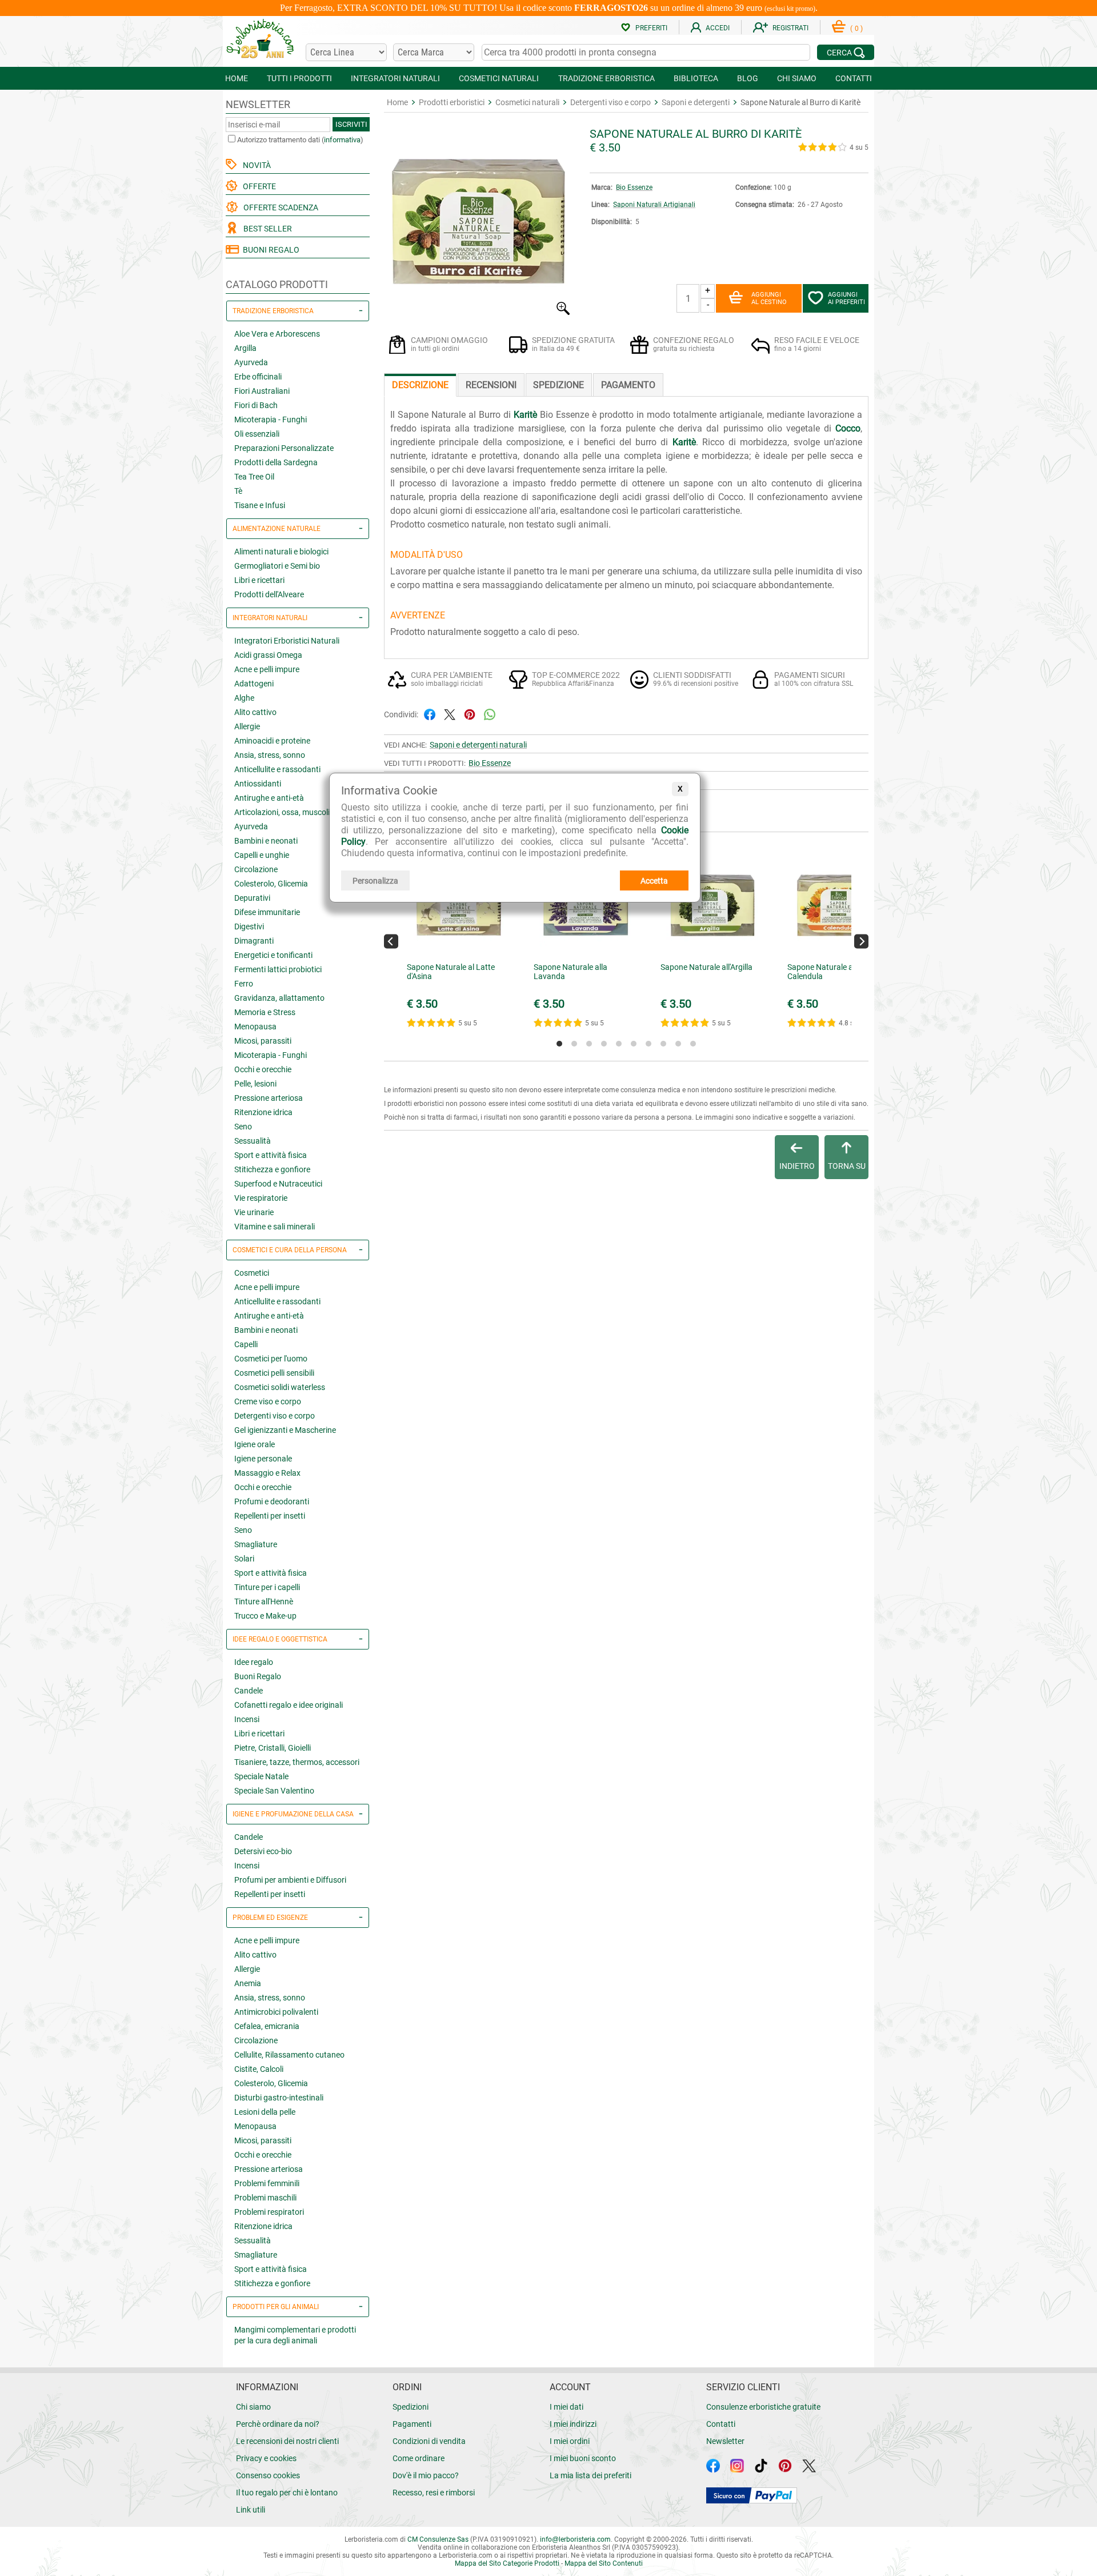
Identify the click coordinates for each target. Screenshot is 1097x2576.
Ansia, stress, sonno (270, 755)
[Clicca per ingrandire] (478, 312)
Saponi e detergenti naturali (478, 745)
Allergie (247, 726)
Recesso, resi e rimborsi (434, 2493)
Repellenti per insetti (270, 1516)
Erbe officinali (258, 377)
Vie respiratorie (261, 1198)
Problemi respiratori (269, 2212)
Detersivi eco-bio (263, 1851)
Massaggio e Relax (267, 1473)
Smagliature (256, 1544)
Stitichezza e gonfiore (272, 1169)
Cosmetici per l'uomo (271, 1359)
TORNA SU (847, 1166)
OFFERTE (258, 186)
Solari (244, 1559)
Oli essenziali (257, 434)
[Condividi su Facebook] (430, 714)
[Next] (861, 941)
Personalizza (375, 881)
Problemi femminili (267, 2183)
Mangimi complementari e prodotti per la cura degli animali (295, 2335)
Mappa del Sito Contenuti (604, 2563)
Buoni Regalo (258, 1676)
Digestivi (249, 926)
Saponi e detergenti (696, 102)
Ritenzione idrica (263, 1112)
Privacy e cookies (266, 2458)
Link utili (251, 2510)
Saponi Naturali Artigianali (654, 205)
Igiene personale (263, 1459)
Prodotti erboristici (452, 102)
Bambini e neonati (266, 841)
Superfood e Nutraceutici (278, 1184)
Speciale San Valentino (274, 1791)
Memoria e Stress (265, 1012)
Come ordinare (419, 2458)
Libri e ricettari (259, 580)
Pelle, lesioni (255, 1084)
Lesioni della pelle (265, 2112)
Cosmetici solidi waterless (280, 1387)
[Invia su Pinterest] (470, 714)
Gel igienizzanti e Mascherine (285, 1430)
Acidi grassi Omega (268, 655)
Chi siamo (253, 2407)
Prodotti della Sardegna (276, 462)
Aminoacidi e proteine (272, 741)
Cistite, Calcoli (259, 2069)
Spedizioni (411, 2407)
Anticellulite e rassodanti (277, 769)
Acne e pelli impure (267, 669)
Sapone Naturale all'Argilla (706, 967)
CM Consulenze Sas (438, 2539)
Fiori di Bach (256, 405)
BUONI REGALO (269, 250)
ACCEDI (718, 28)
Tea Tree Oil (254, 477)
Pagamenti (412, 2424)
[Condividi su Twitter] (450, 714)
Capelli (246, 1344)
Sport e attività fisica (271, 1155)
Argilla (245, 348)
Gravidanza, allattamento (279, 998)
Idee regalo (254, 1662)
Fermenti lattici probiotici (278, 969)
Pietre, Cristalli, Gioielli (273, 1748)
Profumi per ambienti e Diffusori (290, 1880)
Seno (243, 1127)
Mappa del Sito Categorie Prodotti (507, 2563)
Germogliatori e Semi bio (277, 566)
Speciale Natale (261, 1776)
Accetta (654, 881)
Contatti (721, 2424)
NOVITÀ (255, 165)
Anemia (248, 1983)
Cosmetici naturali (527, 102)
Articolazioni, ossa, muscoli (282, 812)
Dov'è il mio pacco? (426, 2475)
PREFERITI (651, 28)
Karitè (525, 415)
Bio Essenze (634, 187)
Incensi (247, 1719)
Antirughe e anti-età (269, 798)
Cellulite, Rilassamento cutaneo (289, 2055)
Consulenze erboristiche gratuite (763, 2407)
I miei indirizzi (573, 2424)
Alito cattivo (255, 712)
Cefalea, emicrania (267, 2026)
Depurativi (252, 898)
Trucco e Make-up (265, 1616)
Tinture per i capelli (267, 1587)
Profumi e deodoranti (272, 1501)
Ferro (244, 984)
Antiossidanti (258, 784)
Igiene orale (255, 1444)
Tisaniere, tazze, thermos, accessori (297, 1762)
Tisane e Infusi (260, 505)
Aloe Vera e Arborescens (277, 334)
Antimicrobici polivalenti (276, 2012)
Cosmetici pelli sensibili (274, 1373)
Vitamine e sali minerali (275, 1227)
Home (397, 102)
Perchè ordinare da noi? (278, 2424)
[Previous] (391, 941)
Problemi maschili (265, 2198)
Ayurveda (251, 362)
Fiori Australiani (262, 391)
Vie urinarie (254, 1212)
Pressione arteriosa (269, 1098)
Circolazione (256, 869)
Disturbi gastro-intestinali (279, 2098)
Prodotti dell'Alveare (269, 594)
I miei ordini (570, 2441)
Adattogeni (254, 684)
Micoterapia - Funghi (271, 420)
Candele (249, 1691)
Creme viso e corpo (268, 1401)
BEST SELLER (266, 229)
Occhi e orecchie (263, 1069)
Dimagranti (254, 941)
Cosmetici (252, 1273)
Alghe (244, 698)
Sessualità (253, 1141)
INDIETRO (797, 1166)
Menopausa (255, 1027)
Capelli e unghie (262, 855)
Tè (238, 491)
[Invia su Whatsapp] (490, 714)
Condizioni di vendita (429, 2441)
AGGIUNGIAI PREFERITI (846, 298)
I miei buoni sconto (583, 2458)
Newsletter (725, 2441)
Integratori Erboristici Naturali (287, 641)
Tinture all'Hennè (264, 1601)
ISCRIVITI (351, 124)
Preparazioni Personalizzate (284, 448)
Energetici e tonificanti (273, 955)
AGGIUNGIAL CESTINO (769, 298)
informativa (342, 140)
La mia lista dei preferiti (590, 2475)
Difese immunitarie (267, 912)
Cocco (848, 428)
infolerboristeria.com (575, 2539)
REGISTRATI (790, 28)
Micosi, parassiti (263, 1041)
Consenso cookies (268, 2475)
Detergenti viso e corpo (275, 1416)
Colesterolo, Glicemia (271, 884)
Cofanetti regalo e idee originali (289, 1705)
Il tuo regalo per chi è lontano (287, 2493)
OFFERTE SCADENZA (279, 207)
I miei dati (566, 2407)
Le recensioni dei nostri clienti (287, 2441)
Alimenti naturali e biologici (281, 552)
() (856, 29)
